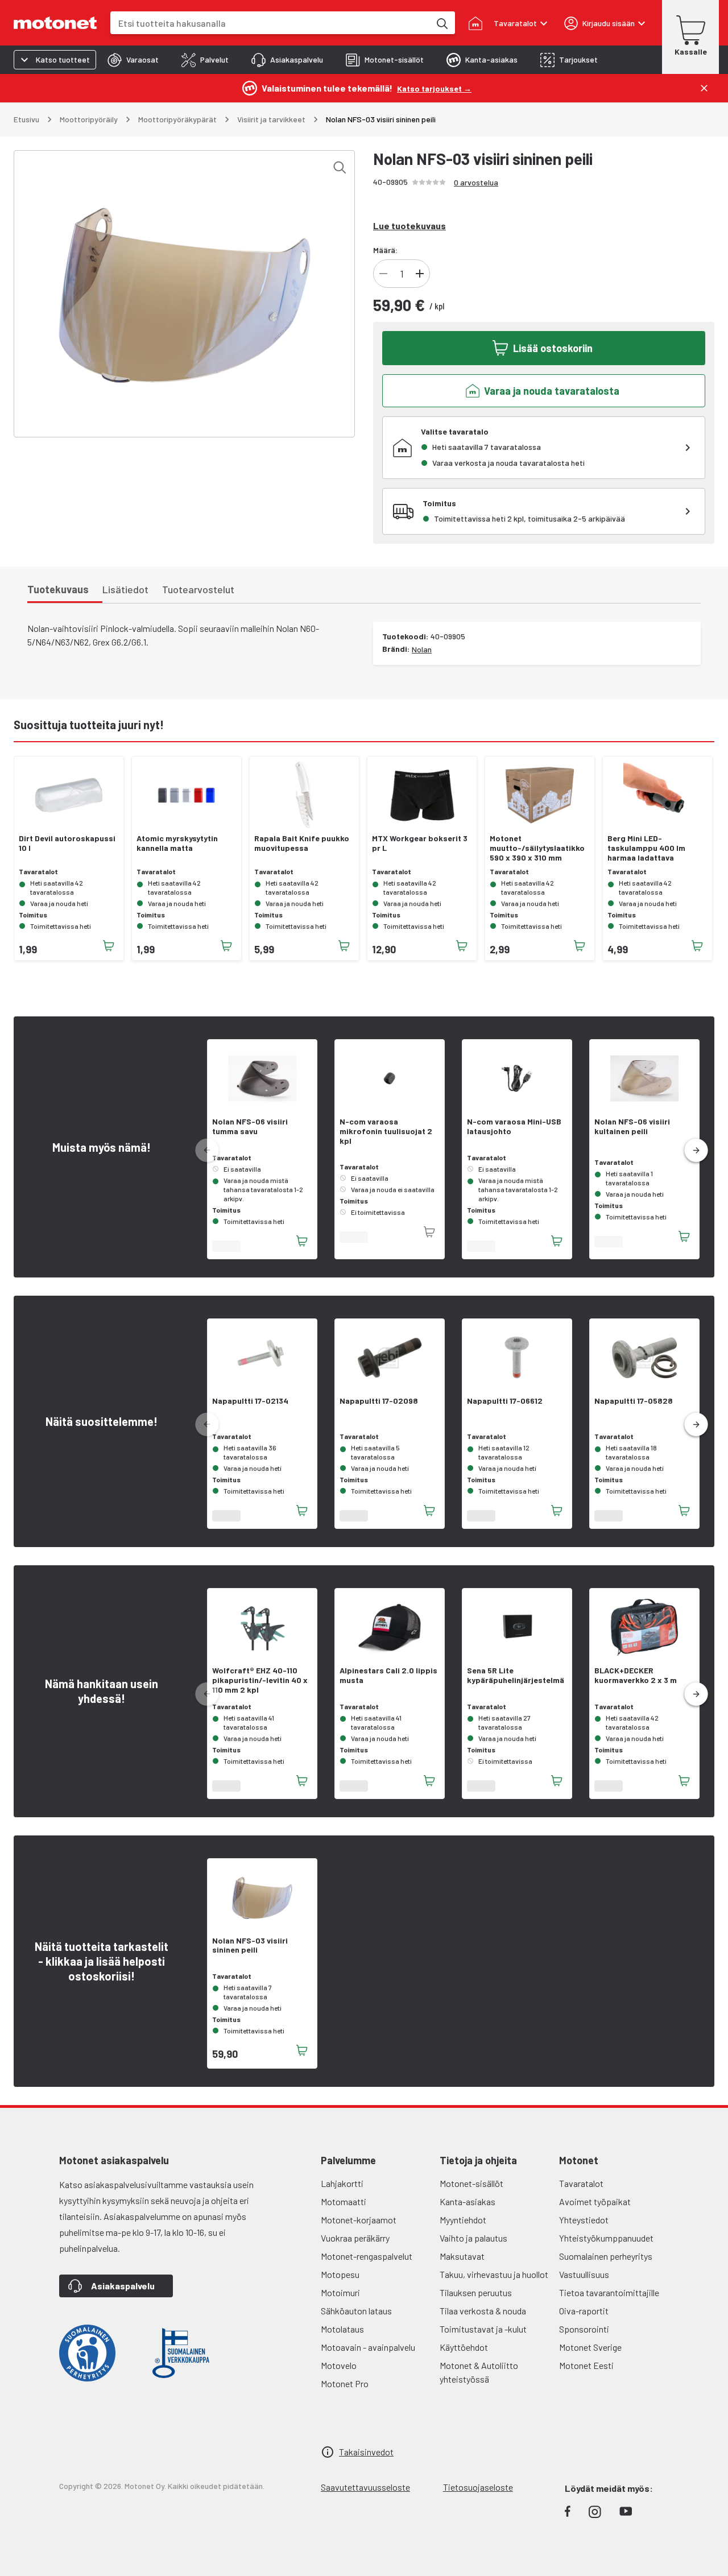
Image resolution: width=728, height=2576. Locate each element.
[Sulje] (704, 88)
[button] (696, 1151)
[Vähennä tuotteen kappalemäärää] (383, 274)
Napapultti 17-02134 (250, 1401)
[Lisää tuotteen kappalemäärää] (420, 274)
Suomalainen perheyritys (606, 2256)
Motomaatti (344, 2201)
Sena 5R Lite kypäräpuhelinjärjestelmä (516, 1675)
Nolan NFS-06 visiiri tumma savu (250, 1126)
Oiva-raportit (584, 2311)
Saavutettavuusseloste (365, 2487)
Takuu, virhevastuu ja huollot (494, 2274)
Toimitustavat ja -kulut (483, 2329)
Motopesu (340, 2274)
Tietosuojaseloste (478, 2487)
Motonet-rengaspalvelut (367, 2256)
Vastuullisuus (584, 2274)
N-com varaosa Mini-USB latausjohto (514, 1126)
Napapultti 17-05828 (634, 1401)
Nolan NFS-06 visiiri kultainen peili (632, 1126)
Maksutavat (462, 2256)
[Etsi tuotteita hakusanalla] (441, 23)
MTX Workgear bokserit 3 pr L (420, 843)
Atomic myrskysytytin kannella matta (177, 843)
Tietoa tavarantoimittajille (609, 2292)
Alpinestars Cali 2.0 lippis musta (388, 1675)
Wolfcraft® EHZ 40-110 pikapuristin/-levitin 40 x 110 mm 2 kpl (260, 1680)
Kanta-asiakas (468, 2201)
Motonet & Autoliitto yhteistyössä (479, 2372)
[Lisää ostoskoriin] (109, 946)
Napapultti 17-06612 (505, 1401)
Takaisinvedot (366, 2452)
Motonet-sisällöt (471, 2183)
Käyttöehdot (464, 2347)
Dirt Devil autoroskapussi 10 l (67, 843)
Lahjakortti (342, 2183)
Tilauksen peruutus (476, 2292)
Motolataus (342, 2329)
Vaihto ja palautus (473, 2238)
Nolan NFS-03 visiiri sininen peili (250, 1946)
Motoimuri (340, 2292)
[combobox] (270, 23)
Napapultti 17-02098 (379, 1401)
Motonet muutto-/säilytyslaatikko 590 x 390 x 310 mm (537, 848)
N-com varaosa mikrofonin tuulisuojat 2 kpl (386, 1131)
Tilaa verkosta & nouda (483, 2311)
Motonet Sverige (590, 2347)
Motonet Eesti (586, 2365)
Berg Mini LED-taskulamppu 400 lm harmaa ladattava (646, 848)
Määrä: (385, 250)
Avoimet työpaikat (595, 2201)
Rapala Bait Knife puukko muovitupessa (302, 843)
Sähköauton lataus (356, 2311)
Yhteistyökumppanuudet (606, 2238)
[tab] (133, 60)
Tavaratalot (581, 2183)
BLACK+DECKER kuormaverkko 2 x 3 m (636, 1675)
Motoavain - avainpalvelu (368, 2347)
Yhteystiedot (584, 2220)
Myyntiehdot (463, 2220)
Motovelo (339, 2365)
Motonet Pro (345, 2383)
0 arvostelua (476, 182)
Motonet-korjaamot (359, 2220)
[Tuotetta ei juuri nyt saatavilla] (429, 1232)
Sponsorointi (584, 2329)
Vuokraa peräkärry (355, 2238)
